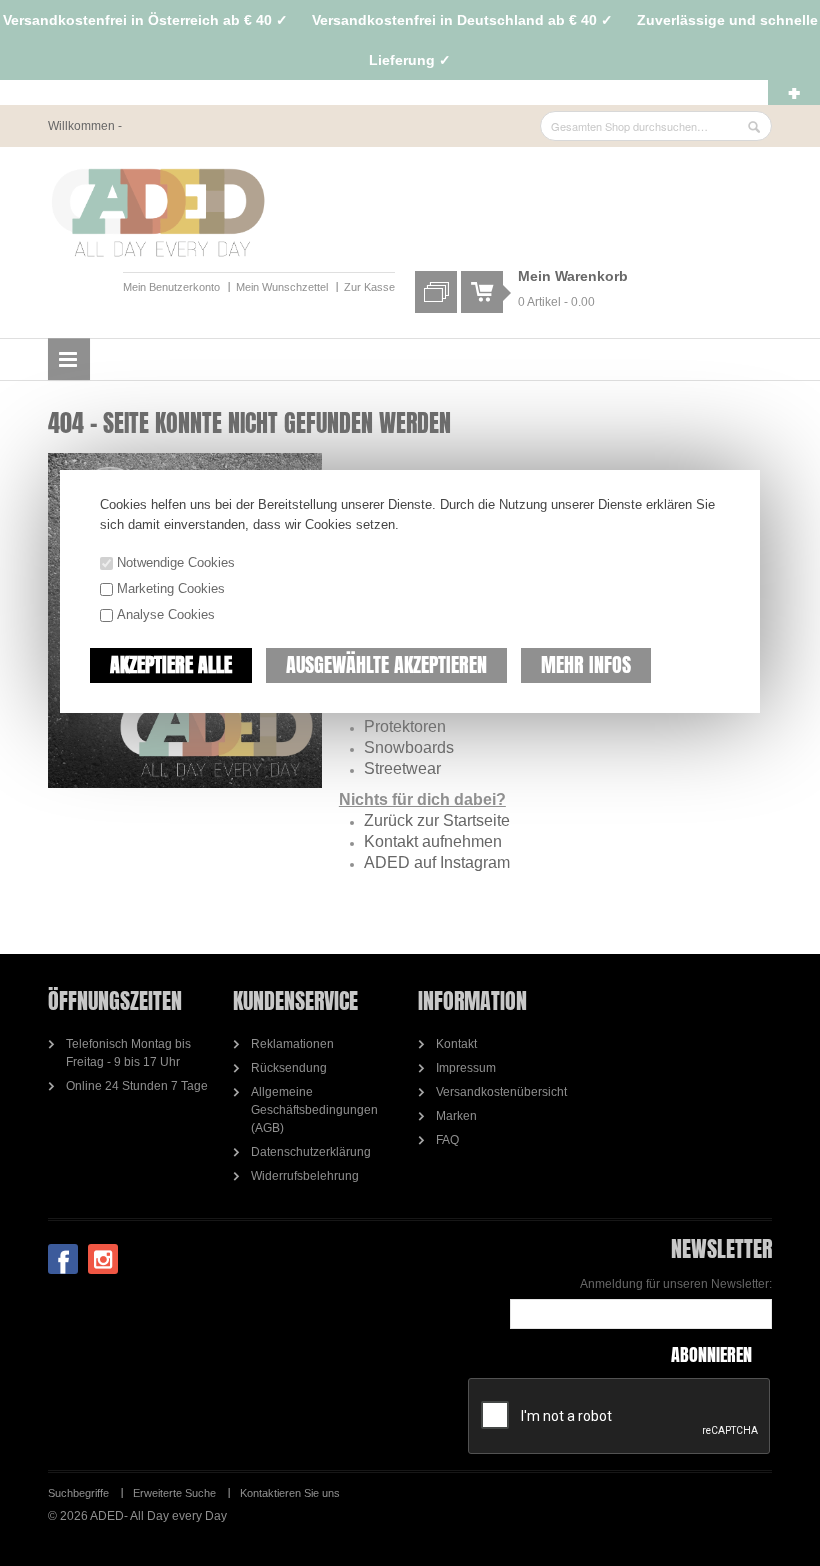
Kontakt (456, 1044)
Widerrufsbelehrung (305, 1176)
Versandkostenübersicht (501, 1092)
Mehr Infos (586, 664)
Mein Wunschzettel (282, 287)
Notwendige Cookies (176, 562)
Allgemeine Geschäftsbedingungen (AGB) (314, 1110)
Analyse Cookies (166, 614)
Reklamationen (292, 1044)
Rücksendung (289, 1068)
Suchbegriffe (78, 1493)
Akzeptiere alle (171, 664)
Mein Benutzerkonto (171, 287)
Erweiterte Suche (174, 1493)
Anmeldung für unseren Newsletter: (676, 1284)
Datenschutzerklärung (311, 1152)
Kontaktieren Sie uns (290, 1493)
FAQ (447, 1140)
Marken (456, 1116)
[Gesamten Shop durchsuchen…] (754, 127)
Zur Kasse (369, 287)
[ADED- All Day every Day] (158, 213)
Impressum (466, 1068)
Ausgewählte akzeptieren (386, 664)
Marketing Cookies (171, 588)
